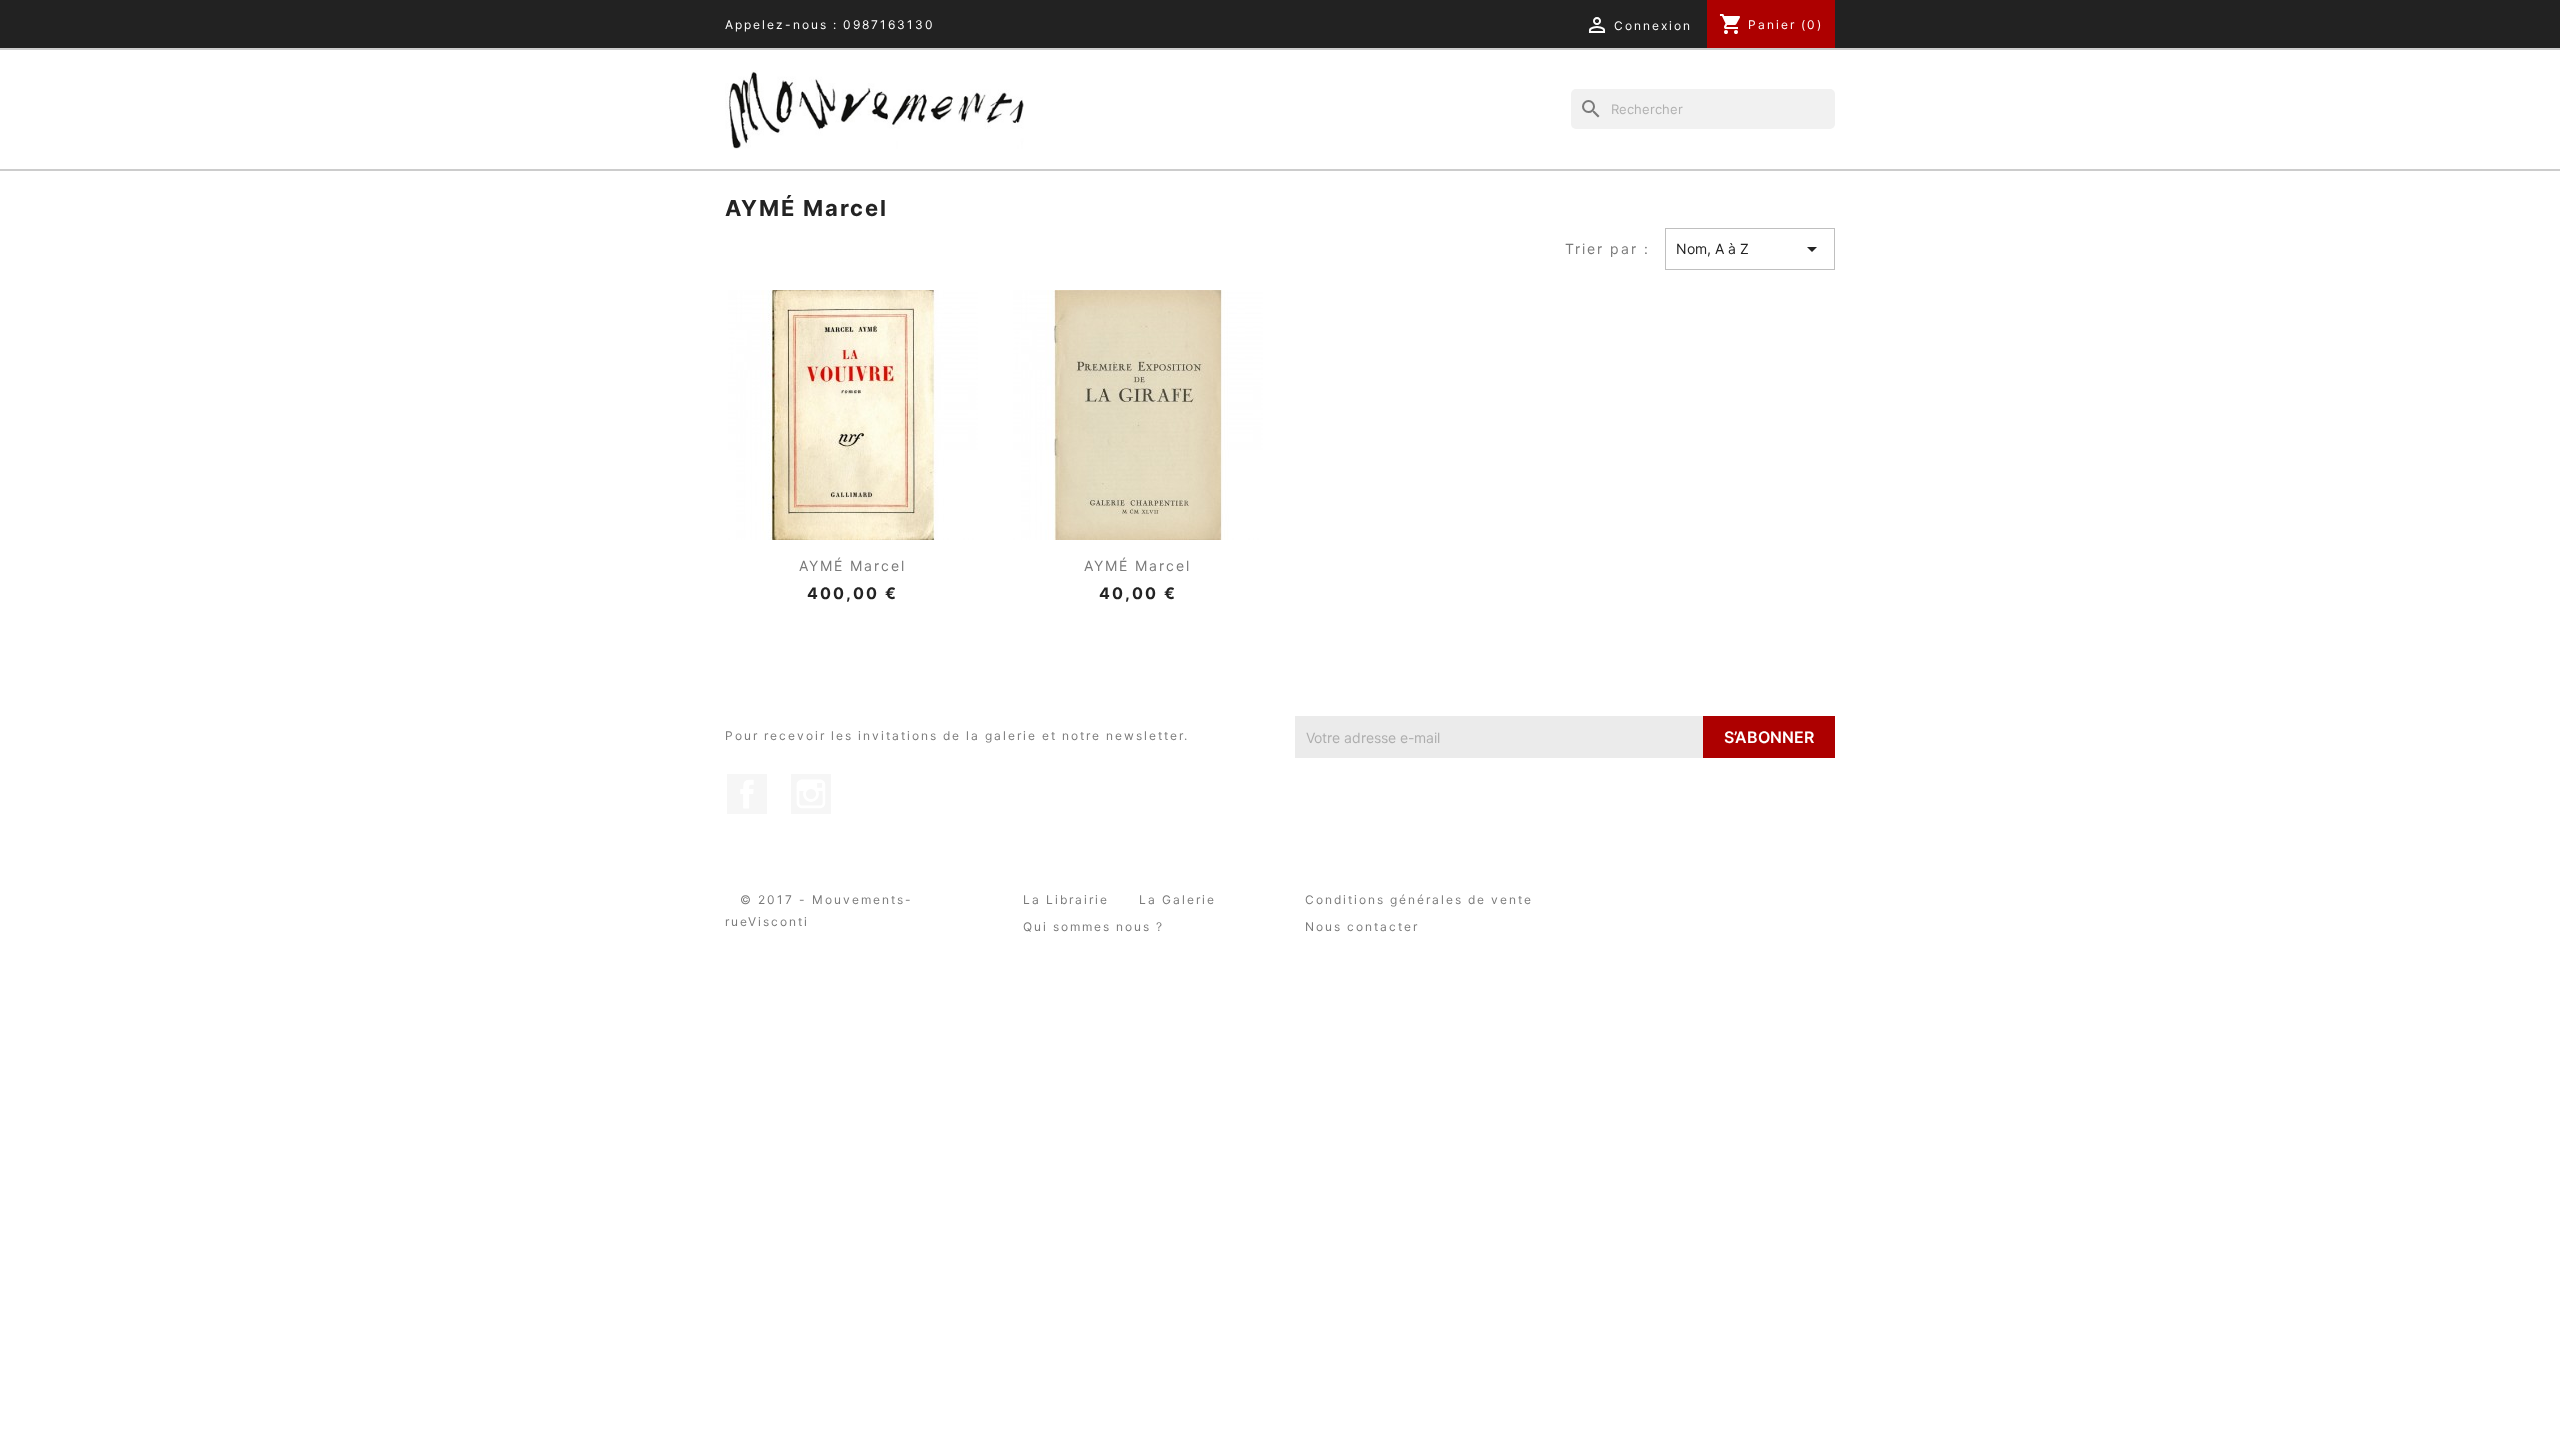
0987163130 (889, 24)
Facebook (747, 794)
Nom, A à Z (1750, 249)
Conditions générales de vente (1419, 899)
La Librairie (1066, 899)
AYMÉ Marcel (852, 565)
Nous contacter (1362, 926)
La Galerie (1177, 899)
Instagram (811, 794)
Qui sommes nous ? (1093, 926)
